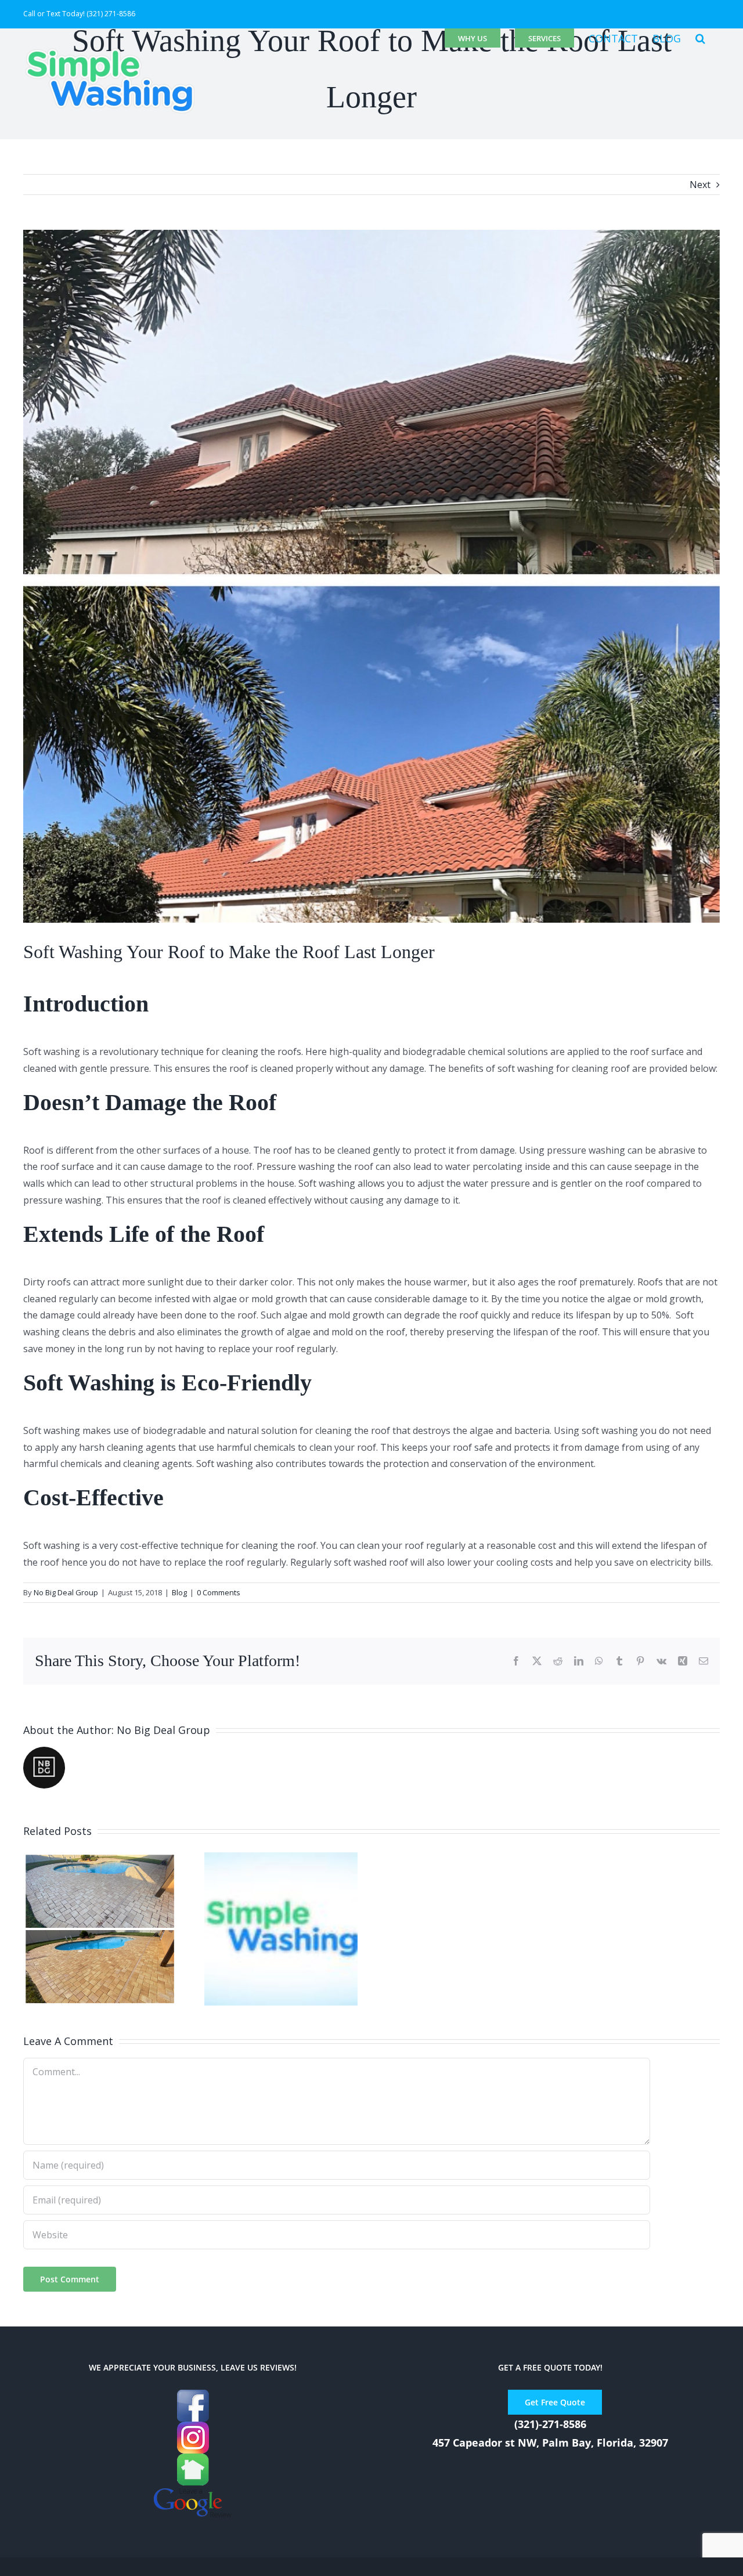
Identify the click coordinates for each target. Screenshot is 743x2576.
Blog (179, 1592)
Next (700, 185)
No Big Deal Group (66, 1592)
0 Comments (219, 1592)
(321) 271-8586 (111, 14)
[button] (700, 38)
